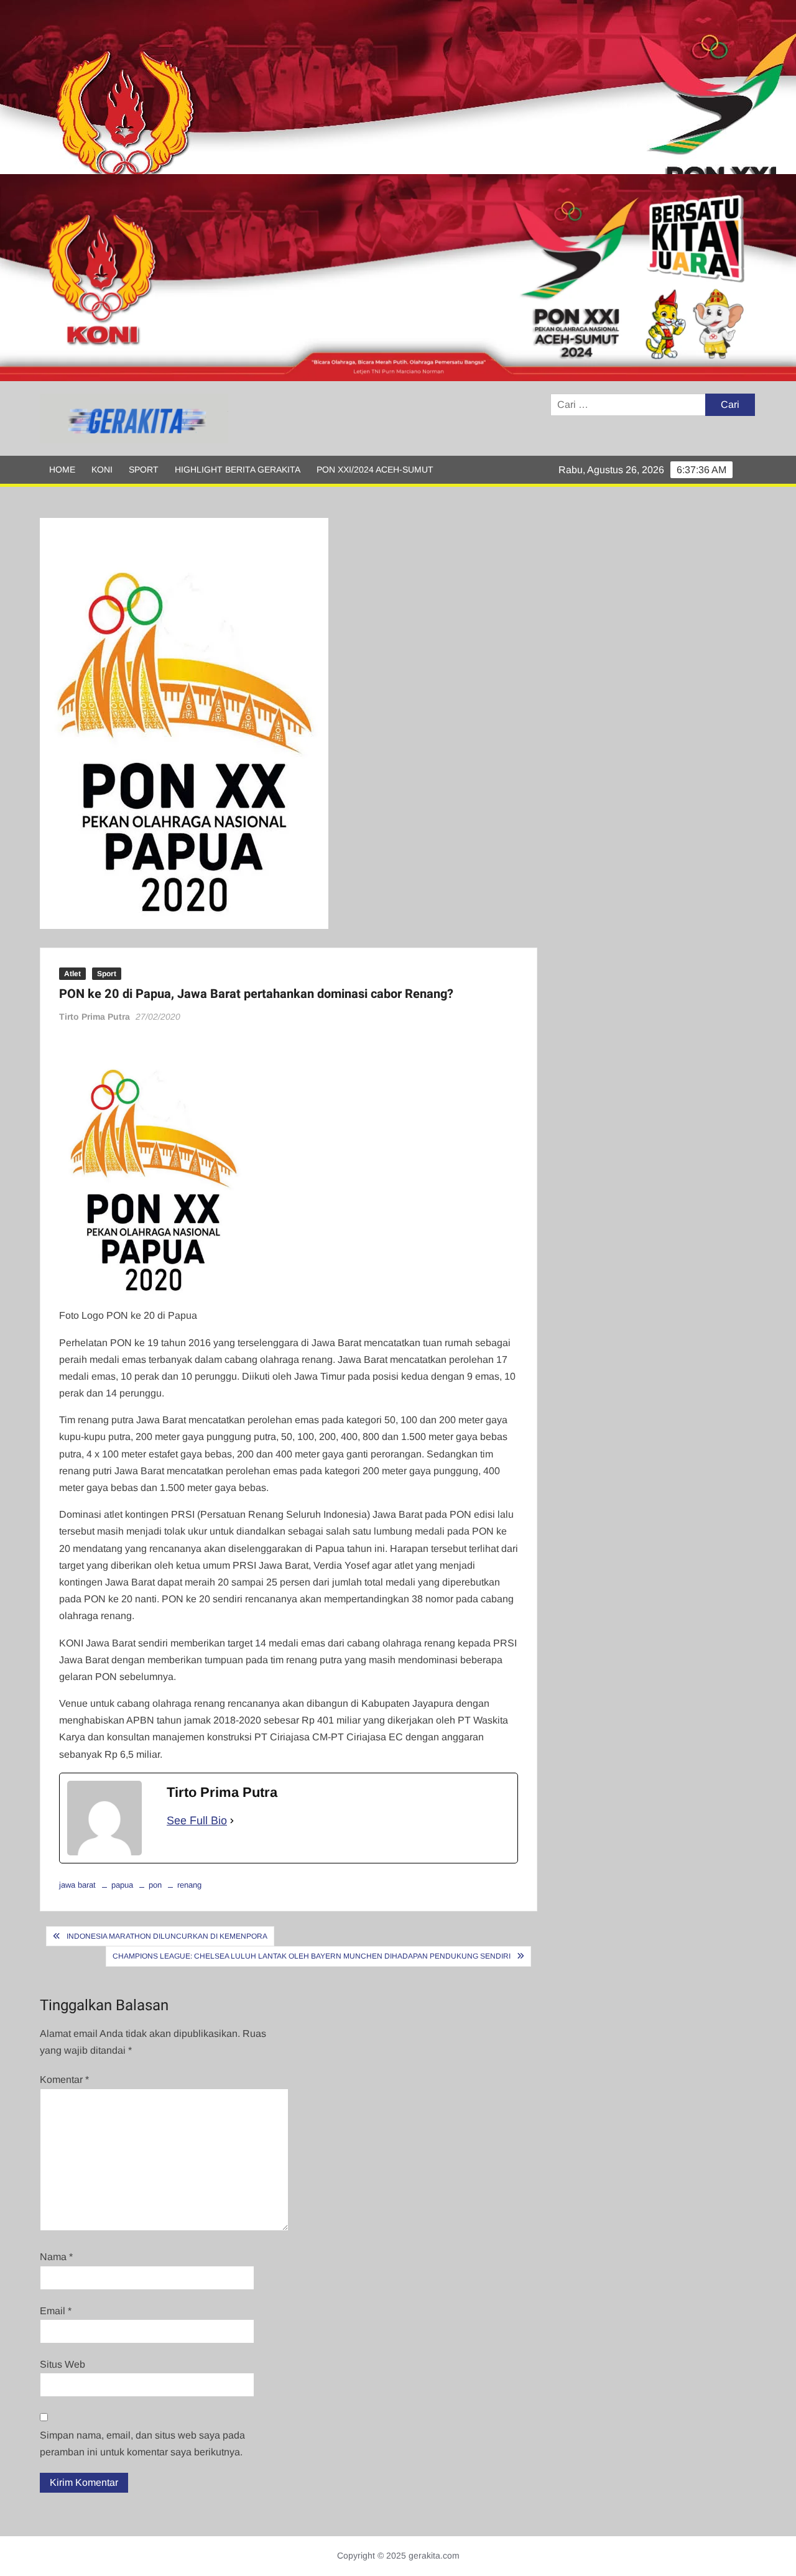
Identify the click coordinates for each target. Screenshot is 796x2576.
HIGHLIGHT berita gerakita (238, 469)
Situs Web (62, 2364)
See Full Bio (197, 1821)
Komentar (64, 2080)
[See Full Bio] (232, 1821)
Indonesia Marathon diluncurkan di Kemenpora (167, 1936)
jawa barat (77, 1885)
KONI (102, 469)
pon (155, 1885)
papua (122, 1885)
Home (62, 469)
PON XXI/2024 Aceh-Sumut (375, 469)
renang (189, 1885)
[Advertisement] (373, 87)
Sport (144, 469)
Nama (56, 2257)
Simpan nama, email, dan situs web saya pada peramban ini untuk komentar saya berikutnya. (142, 2444)
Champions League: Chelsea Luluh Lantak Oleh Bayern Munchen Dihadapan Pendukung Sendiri (312, 1956)
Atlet (72, 974)
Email (56, 2311)
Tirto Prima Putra (95, 1017)
